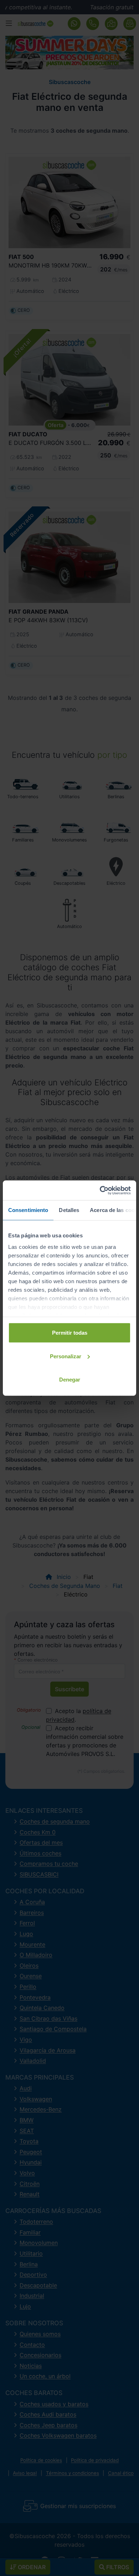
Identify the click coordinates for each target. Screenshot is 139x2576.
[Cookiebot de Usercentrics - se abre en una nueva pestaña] (100, 1190)
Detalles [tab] (69, 1210)
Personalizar (66, 1356)
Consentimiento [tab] (28, 1210)
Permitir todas (70, 1333)
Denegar (70, 1380)
